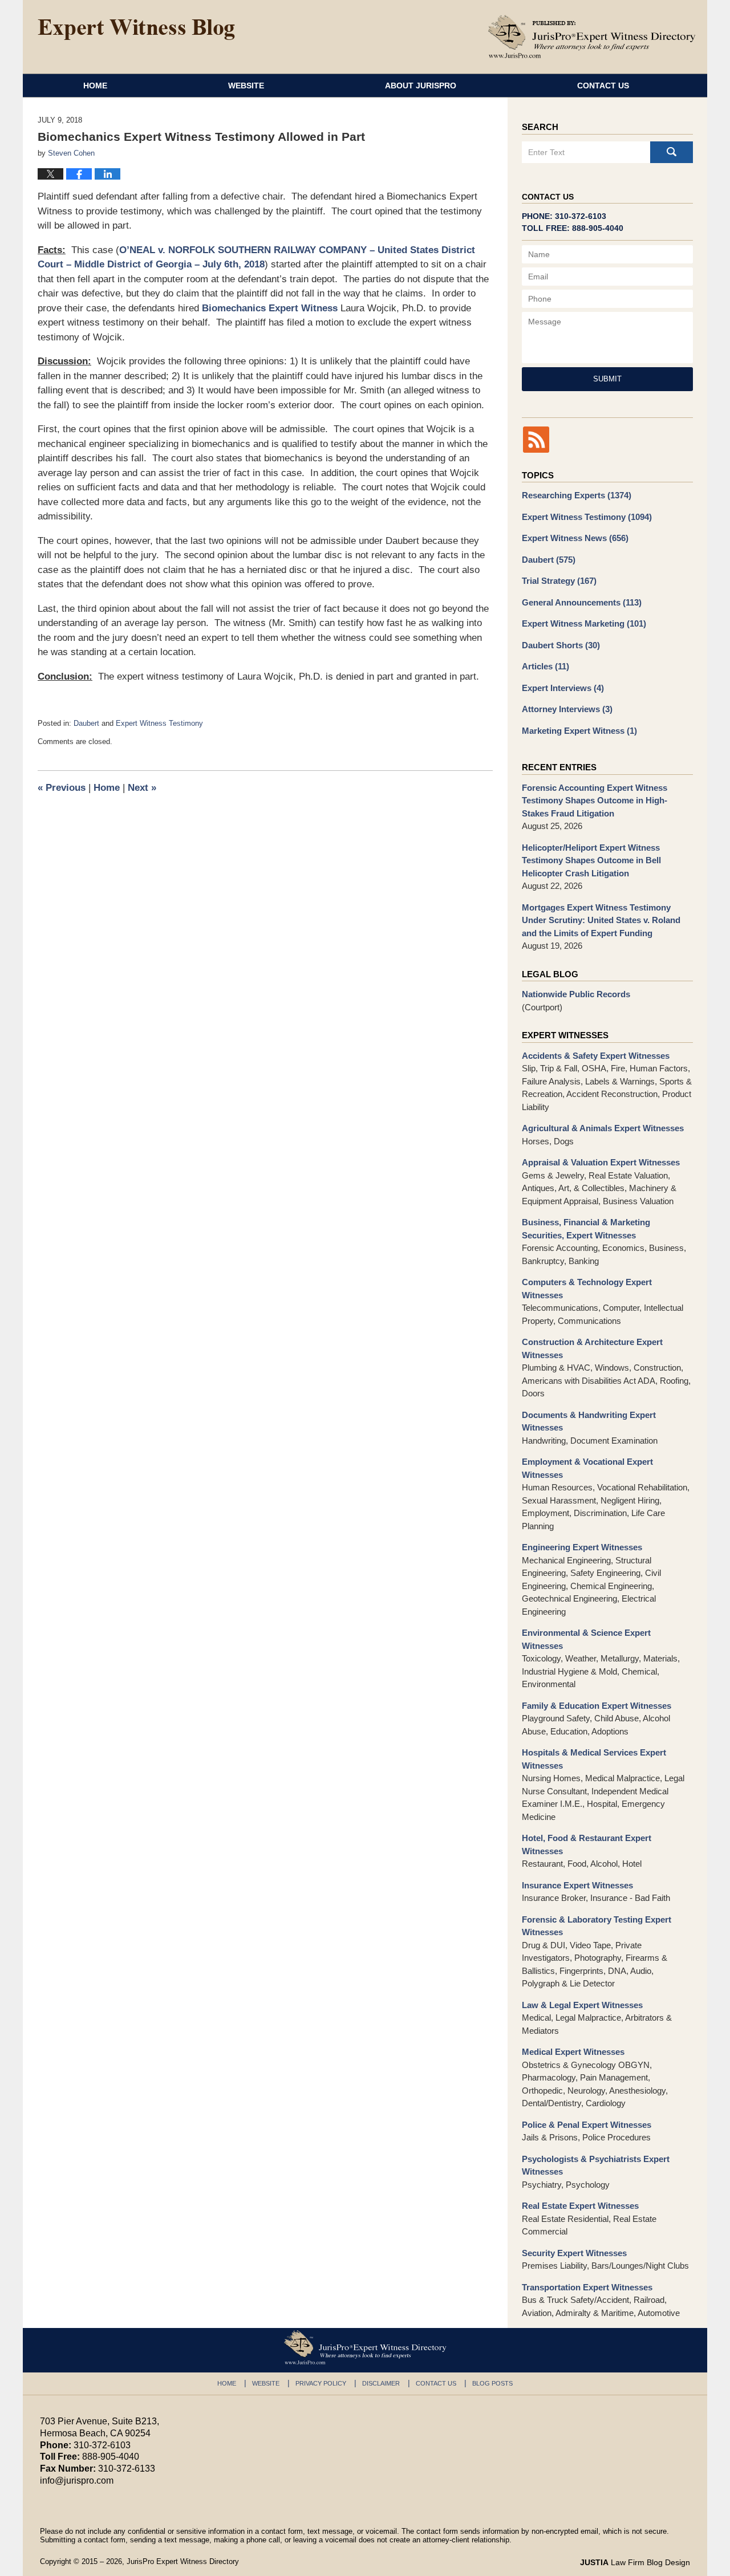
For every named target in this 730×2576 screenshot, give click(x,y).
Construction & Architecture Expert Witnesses (592, 1348)
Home (95, 86)
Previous (62, 788)
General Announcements (582, 602)
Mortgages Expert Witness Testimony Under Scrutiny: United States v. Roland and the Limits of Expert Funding (601, 920)
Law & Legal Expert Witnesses (582, 2005)
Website (246, 86)
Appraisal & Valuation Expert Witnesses (601, 1162)
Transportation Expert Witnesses (587, 2287)
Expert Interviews (563, 688)
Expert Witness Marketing (584, 623)
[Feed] (536, 440)
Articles (546, 666)
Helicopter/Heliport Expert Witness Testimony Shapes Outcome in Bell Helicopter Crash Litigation (591, 860)
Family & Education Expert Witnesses (597, 1706)
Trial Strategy (559, 581)
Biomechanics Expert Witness (270, 308)
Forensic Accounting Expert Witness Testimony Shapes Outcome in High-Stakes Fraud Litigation (595, 801)
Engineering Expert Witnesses (582, 1547)
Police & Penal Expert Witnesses (587, 2125)
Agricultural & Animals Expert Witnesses (603, 1128)
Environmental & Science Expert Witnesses (586, 1639)
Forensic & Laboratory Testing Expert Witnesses (597, 1926)
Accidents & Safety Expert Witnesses (596, 1056)
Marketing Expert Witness (579, 731)
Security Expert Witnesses (574, 2253)
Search (672, 152)
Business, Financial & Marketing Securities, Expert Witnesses (586, 1229)
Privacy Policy (321, 2383)
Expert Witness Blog (136, 30)
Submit (607, 379)
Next (142, 788)
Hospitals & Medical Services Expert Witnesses (594, 1759)
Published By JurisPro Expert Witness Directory (592, 36)
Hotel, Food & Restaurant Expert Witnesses (587, 1844)
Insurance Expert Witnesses (577, 1885)
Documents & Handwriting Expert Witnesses (589, 1421)
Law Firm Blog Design (635, 2562)
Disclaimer (381, 2383)
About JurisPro (421, 86)
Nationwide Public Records (576, 994)
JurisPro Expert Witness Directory (183, 2561)
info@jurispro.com (77, 2480)
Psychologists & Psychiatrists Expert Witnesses (596, 2165)
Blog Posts (492, 2383)
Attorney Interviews (567, 709)
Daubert (86, 723)
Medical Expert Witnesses (573, 2052)
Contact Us (603, 86)
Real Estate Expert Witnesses (580, 2206)
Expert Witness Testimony (159, 723)
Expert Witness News (575, 538)
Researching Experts (577, 495)
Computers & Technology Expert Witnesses (587, 1289)
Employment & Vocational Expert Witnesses (587, 1468)
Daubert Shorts (561, 645)
